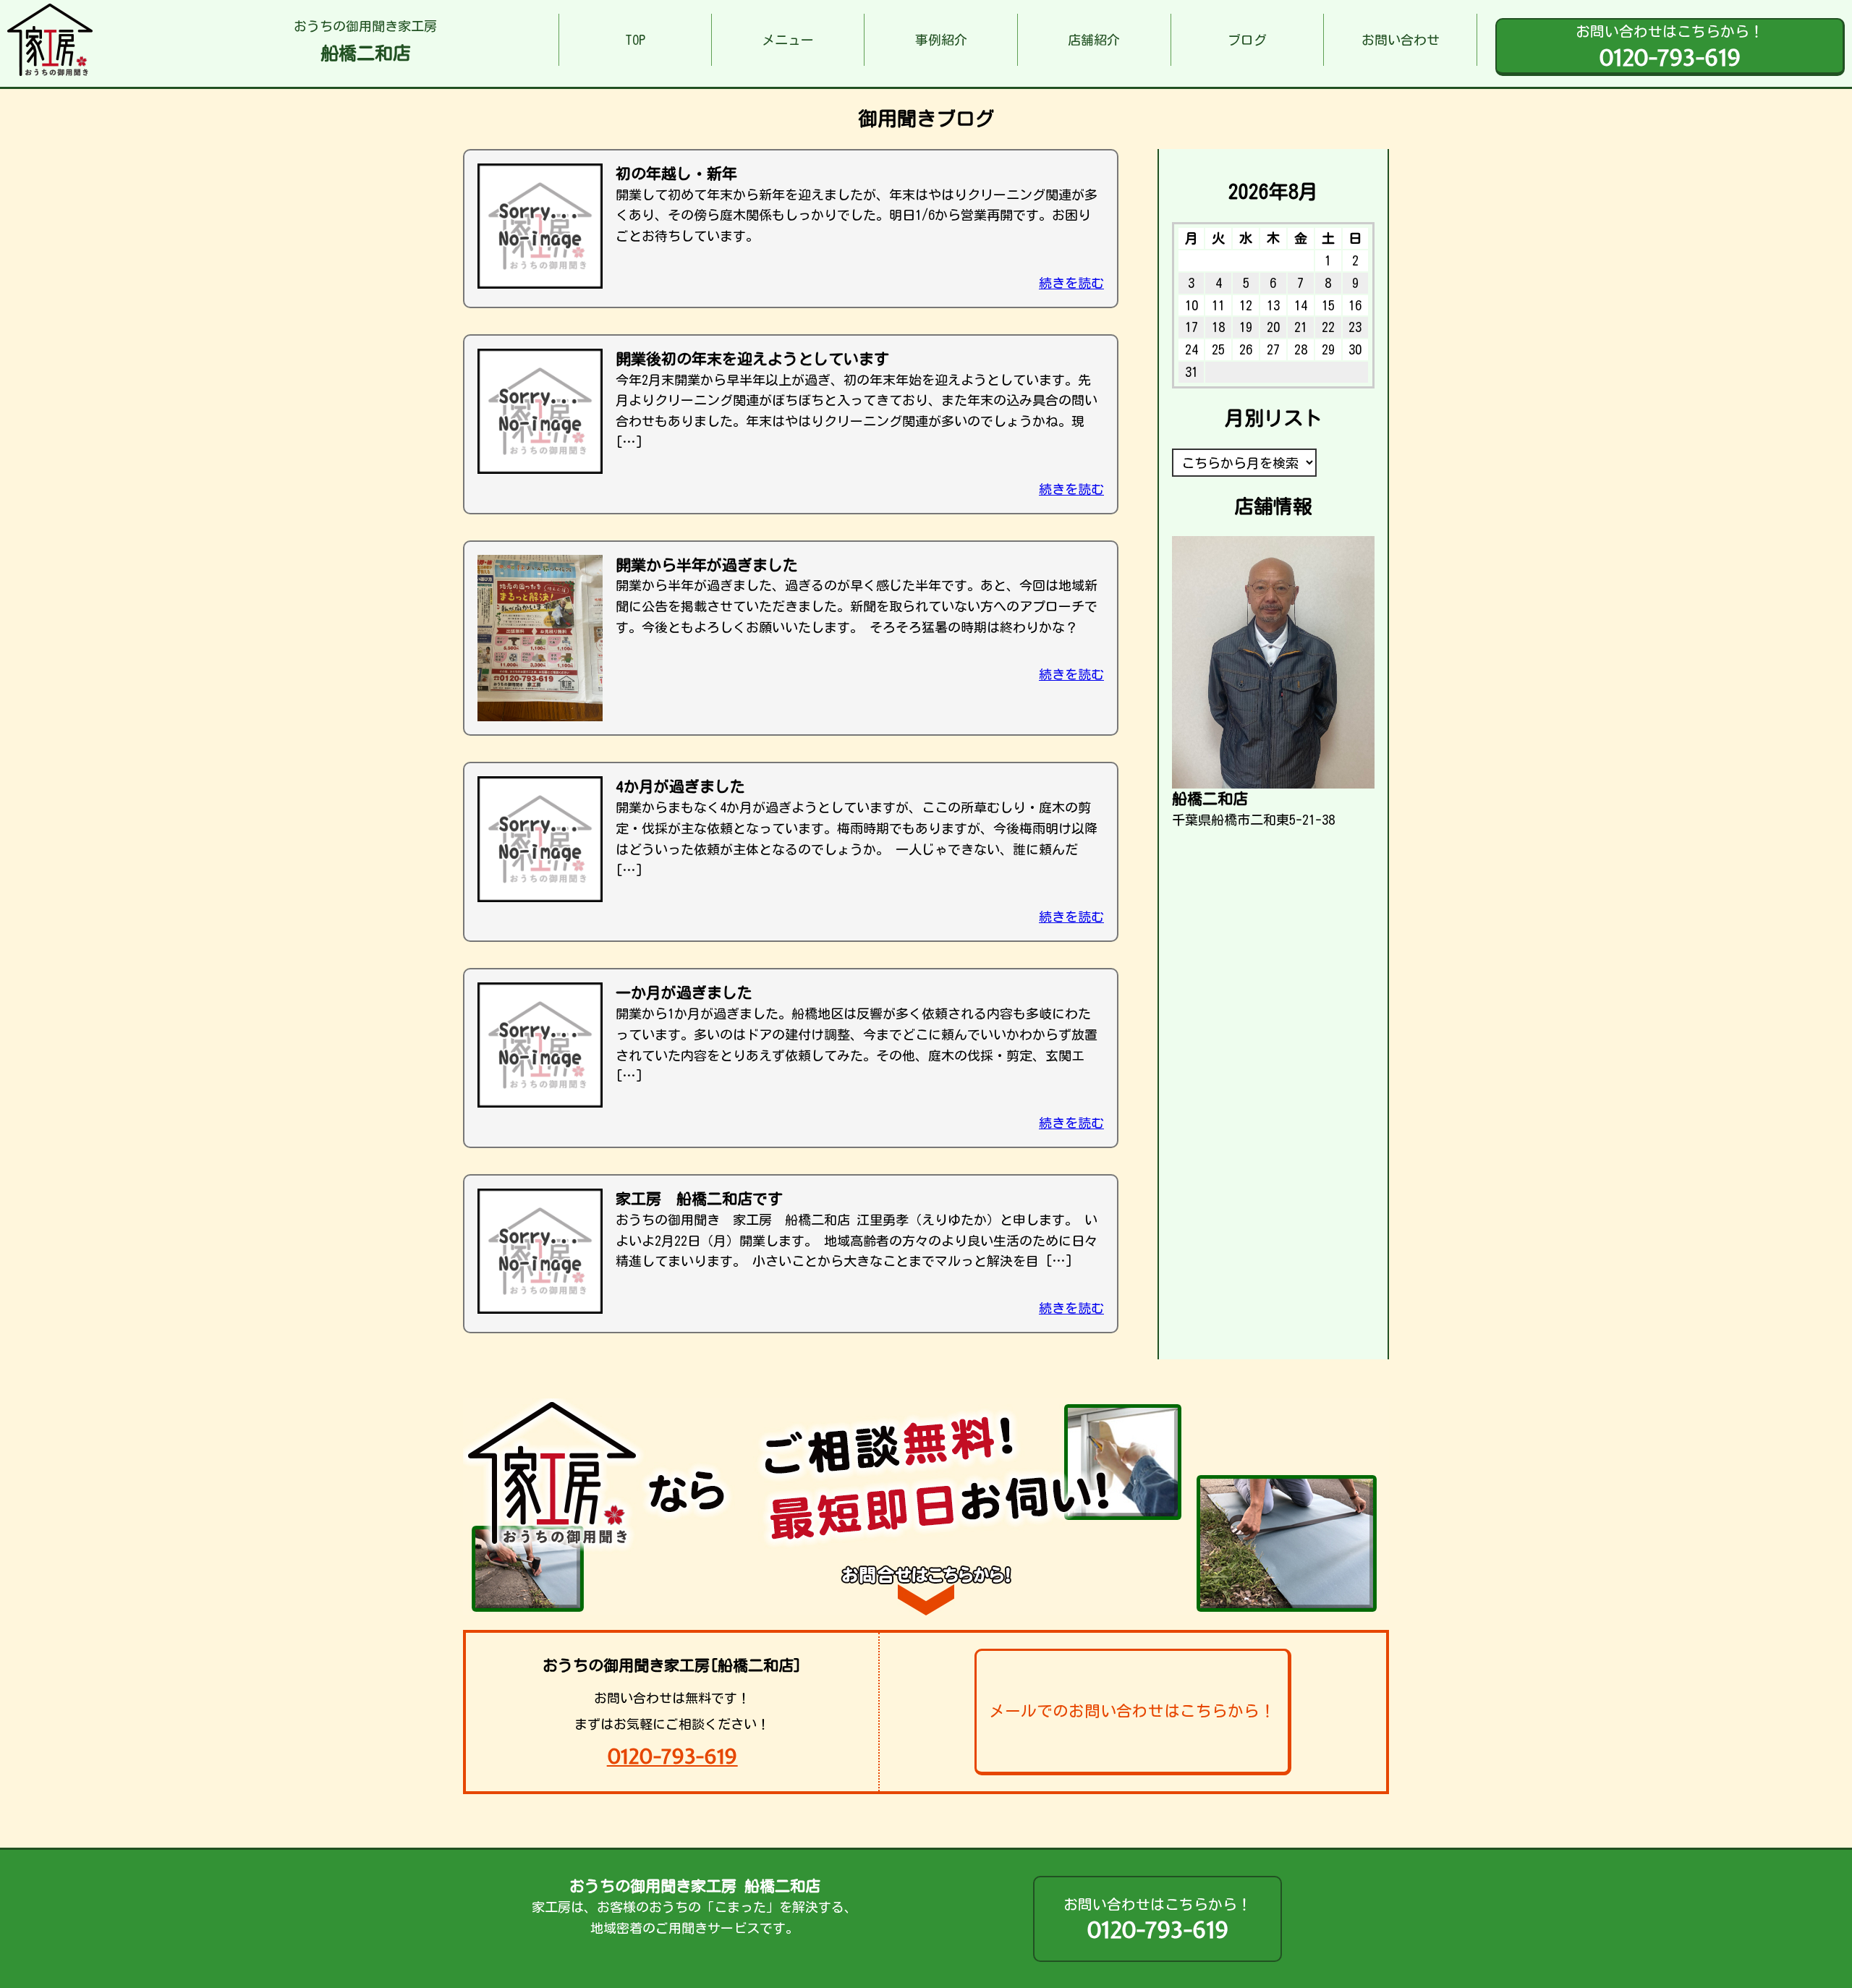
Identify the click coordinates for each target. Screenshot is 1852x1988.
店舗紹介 (1094, 40)
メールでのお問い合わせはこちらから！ (1132, 1711)
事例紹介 (941, 40)
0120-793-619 (672, 1756)
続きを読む (1071, 283)
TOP (635, 40)
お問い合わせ (1401, 40)
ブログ (1247, 40)
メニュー (788, 40)
